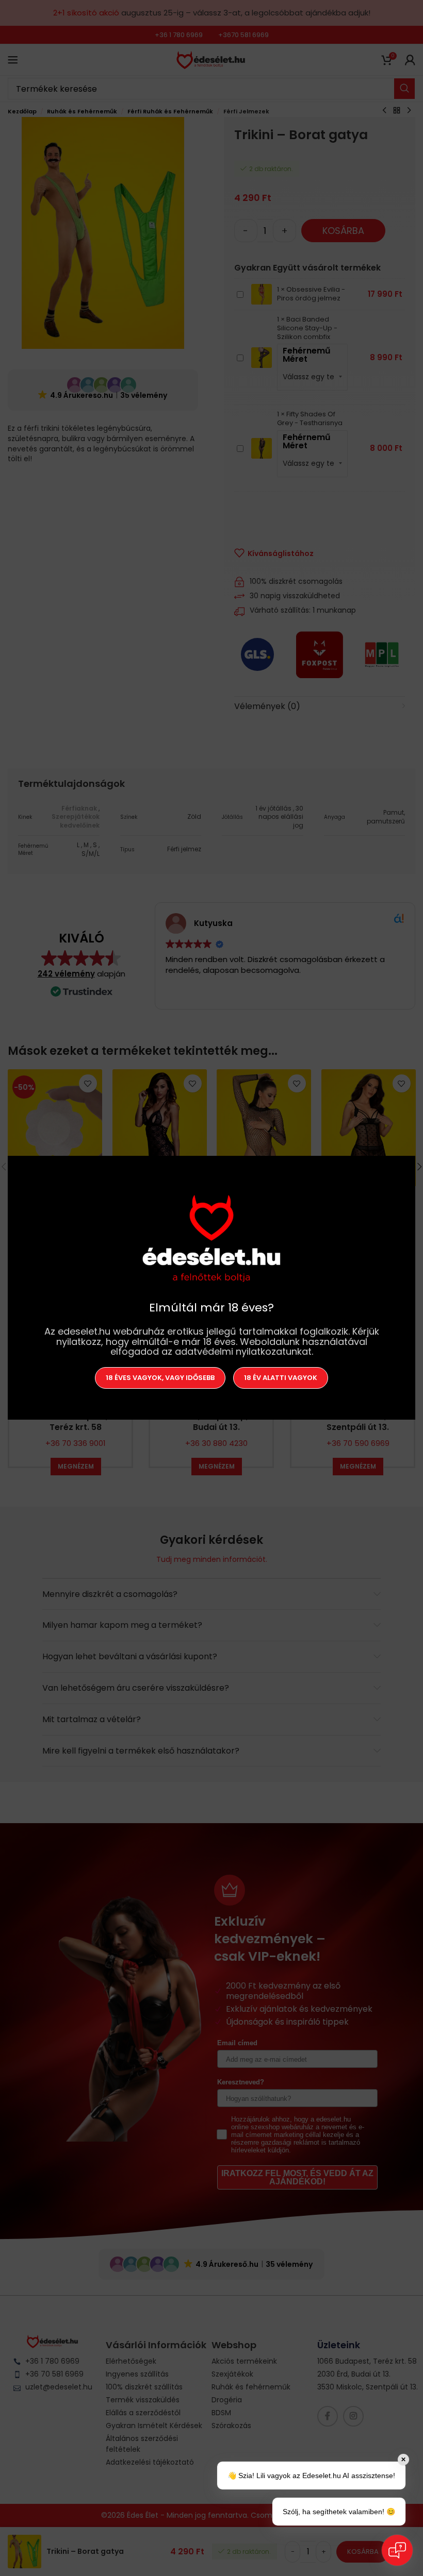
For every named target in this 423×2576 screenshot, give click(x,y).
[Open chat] (397, 2550)
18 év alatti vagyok (281, 1378)
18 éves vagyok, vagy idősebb (160, 1378)
